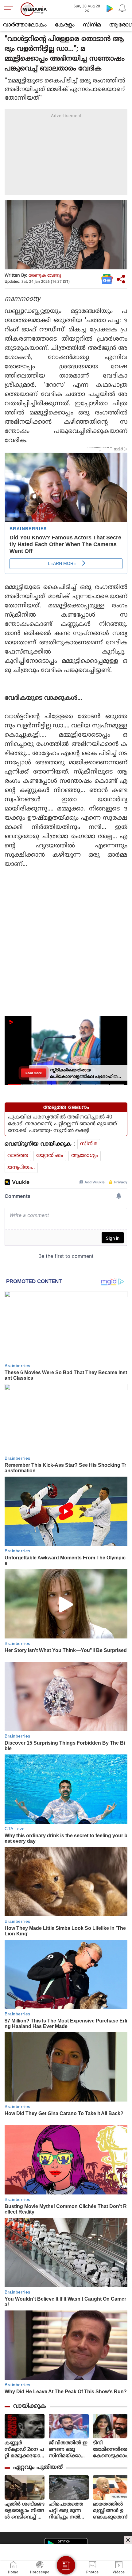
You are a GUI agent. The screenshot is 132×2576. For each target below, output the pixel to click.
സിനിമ (92, 25)
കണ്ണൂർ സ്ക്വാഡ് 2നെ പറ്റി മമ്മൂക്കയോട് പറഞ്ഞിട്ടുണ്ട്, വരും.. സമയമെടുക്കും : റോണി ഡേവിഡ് (24, 2450)
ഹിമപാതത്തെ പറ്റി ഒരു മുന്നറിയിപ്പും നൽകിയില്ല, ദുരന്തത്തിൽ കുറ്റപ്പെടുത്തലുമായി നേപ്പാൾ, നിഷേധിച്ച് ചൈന (68, 2511)
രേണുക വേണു (45, 276)
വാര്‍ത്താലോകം (25, 25)
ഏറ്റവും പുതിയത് (38, 2468)
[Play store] (110, 8)
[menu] (10, 9)
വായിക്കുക (30, 2406)
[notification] (122, 8)
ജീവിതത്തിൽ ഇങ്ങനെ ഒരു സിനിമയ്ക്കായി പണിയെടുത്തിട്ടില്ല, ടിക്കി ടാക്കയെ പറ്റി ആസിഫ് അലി (69, 2450)
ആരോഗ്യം (85, 1156)
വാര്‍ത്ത (18, 1156)
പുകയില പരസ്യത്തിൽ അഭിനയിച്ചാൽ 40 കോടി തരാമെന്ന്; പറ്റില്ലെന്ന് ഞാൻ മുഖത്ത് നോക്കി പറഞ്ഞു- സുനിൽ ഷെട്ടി (62, 1124)
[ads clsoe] (128, 2540)
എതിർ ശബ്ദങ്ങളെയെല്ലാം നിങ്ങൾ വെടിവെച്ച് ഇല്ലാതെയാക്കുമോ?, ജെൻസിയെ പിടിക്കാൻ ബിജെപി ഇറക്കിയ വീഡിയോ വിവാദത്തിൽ (25, 2511)
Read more (34, 1073)
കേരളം (65, 25)
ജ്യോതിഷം (50, 1156)
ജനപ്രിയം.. (21, 1168)
